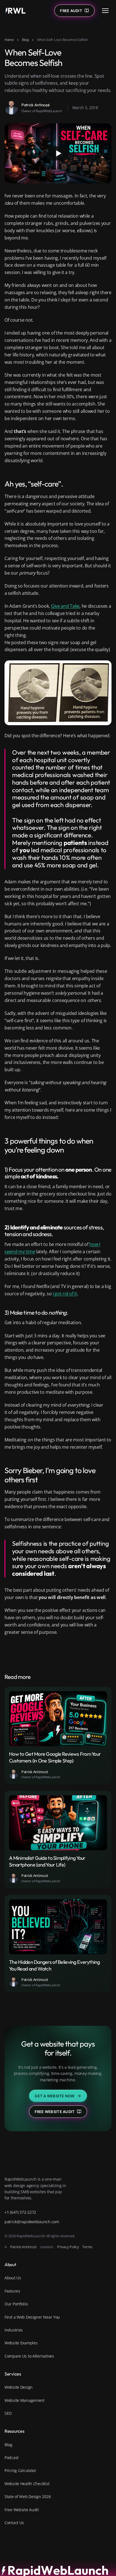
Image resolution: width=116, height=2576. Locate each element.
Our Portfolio (16, 2304)
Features (12, 2291)
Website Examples (21, 2343)
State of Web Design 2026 (28, 2496)
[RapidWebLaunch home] (15, 11)
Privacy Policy (68, 2247)
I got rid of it (65, 1294)
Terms (87, 2247)
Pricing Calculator (20, 2470)
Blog (25, 40)
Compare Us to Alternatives (29, 2356)
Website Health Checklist (27, 2484)
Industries (14, 2330)
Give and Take (65, 606)
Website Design (19, 2387)
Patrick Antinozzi (23, 2247)
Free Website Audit (55, 2112)
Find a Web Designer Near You (32, 2317)
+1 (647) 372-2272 (20, 2212)
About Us (13, 2278)
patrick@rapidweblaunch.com (32, 2222)
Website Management (24, 2400)
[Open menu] (105, 11)
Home (9, 40)
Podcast (12, 2458)
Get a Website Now (54, 2096)
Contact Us (14, 2523)
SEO (8, 2413)
